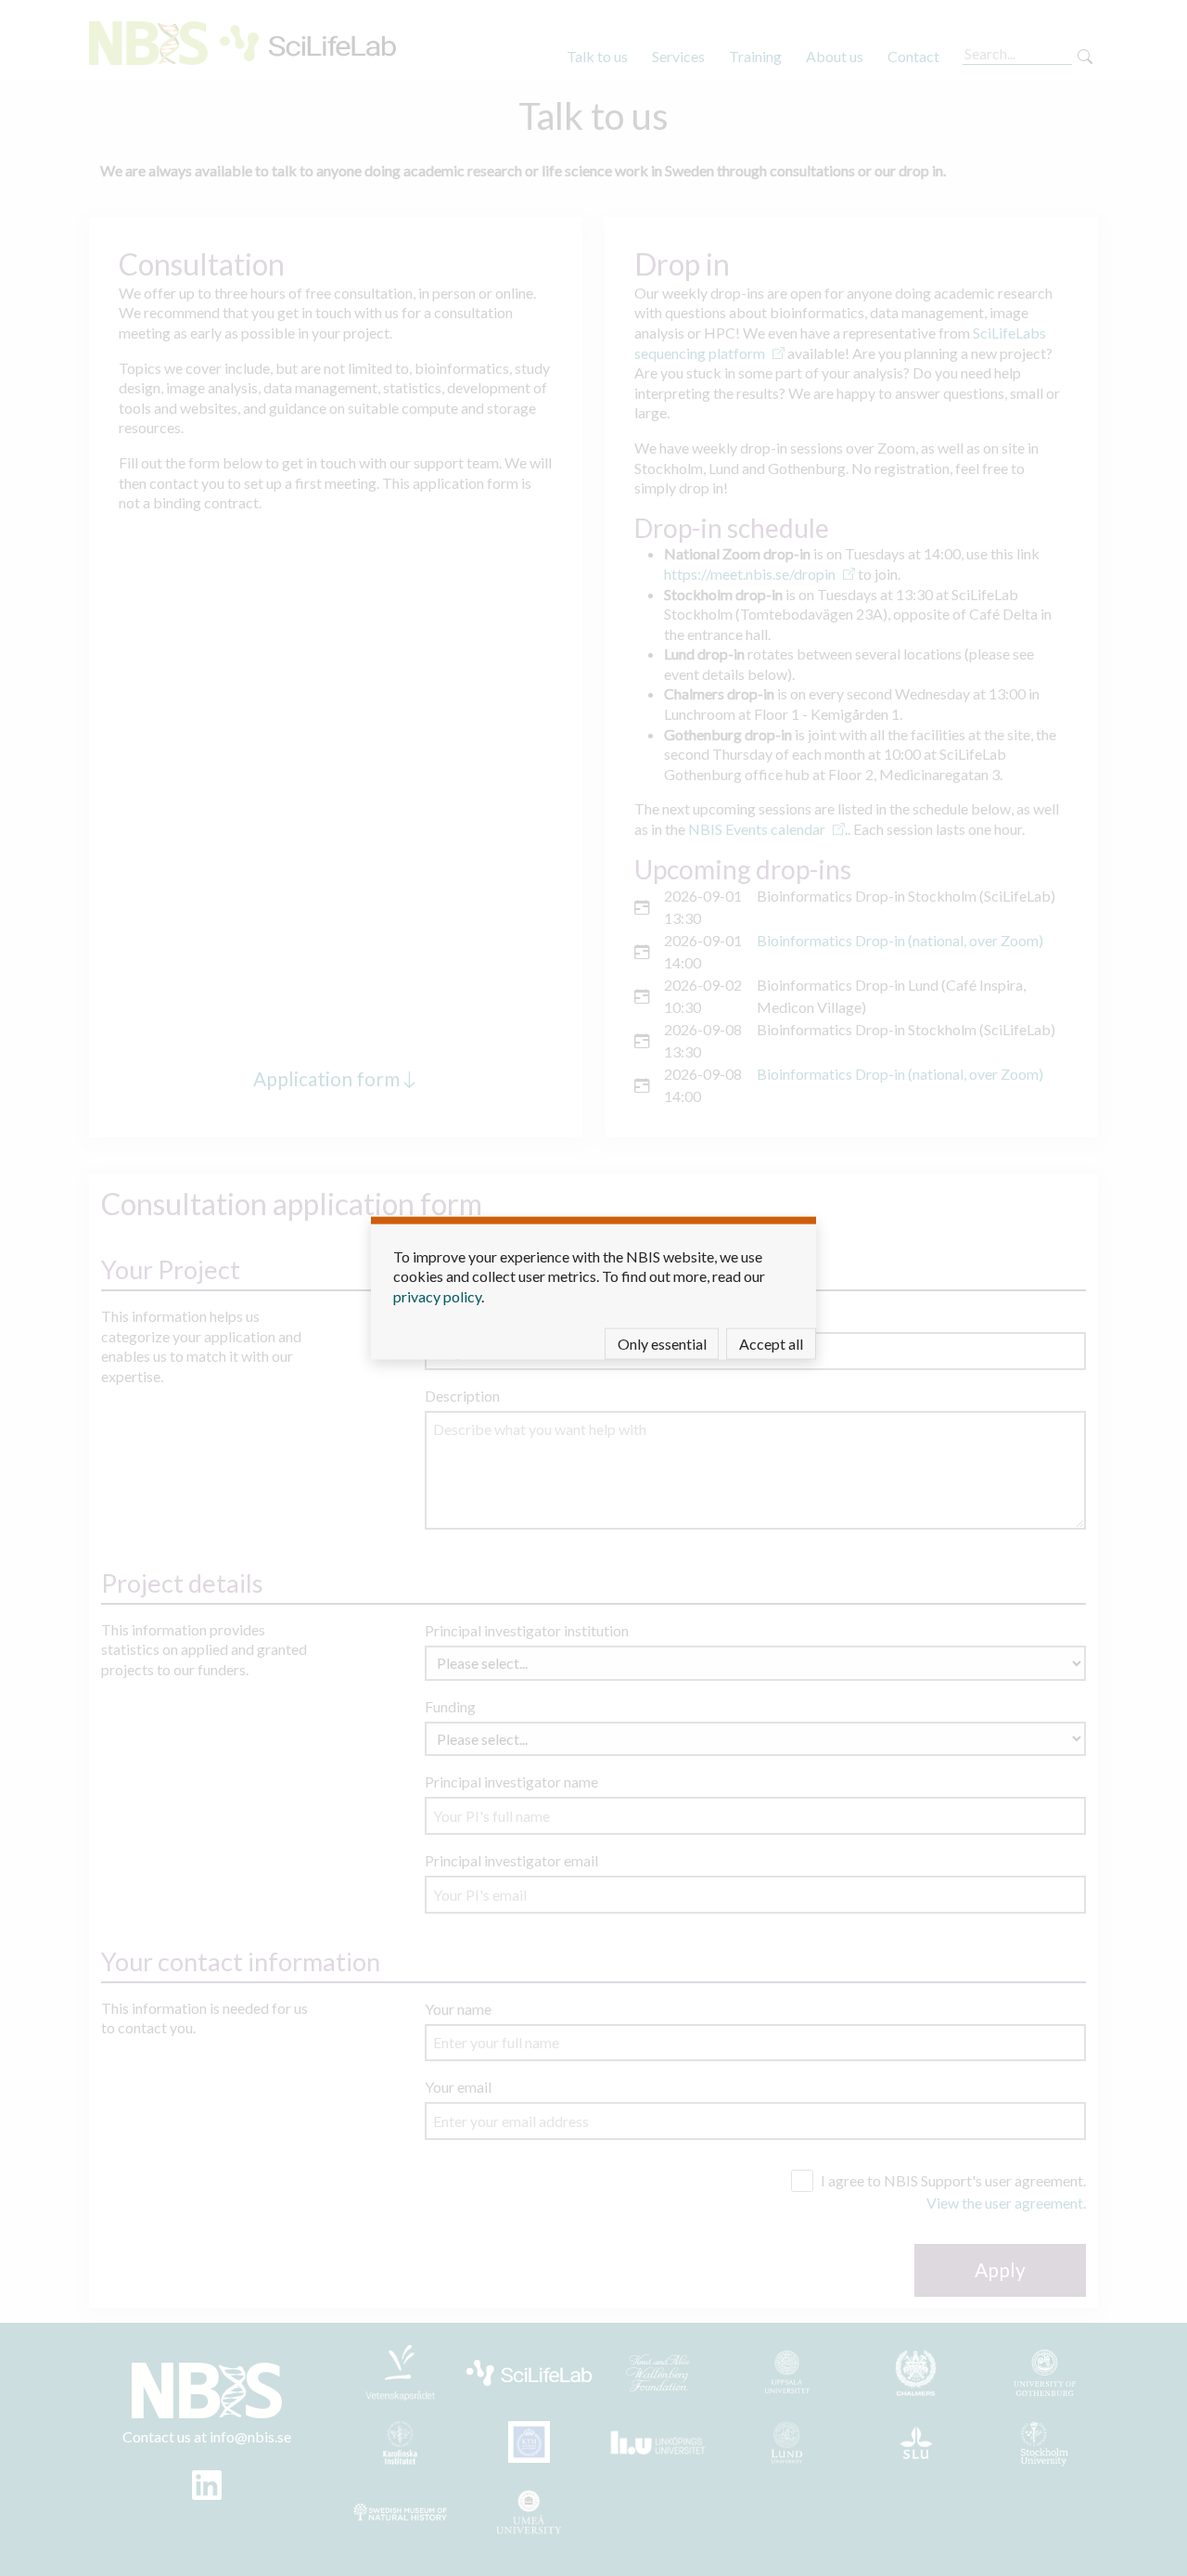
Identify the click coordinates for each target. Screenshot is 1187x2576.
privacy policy (437, 1295)
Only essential (662, 1344)
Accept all (771, 1344)
